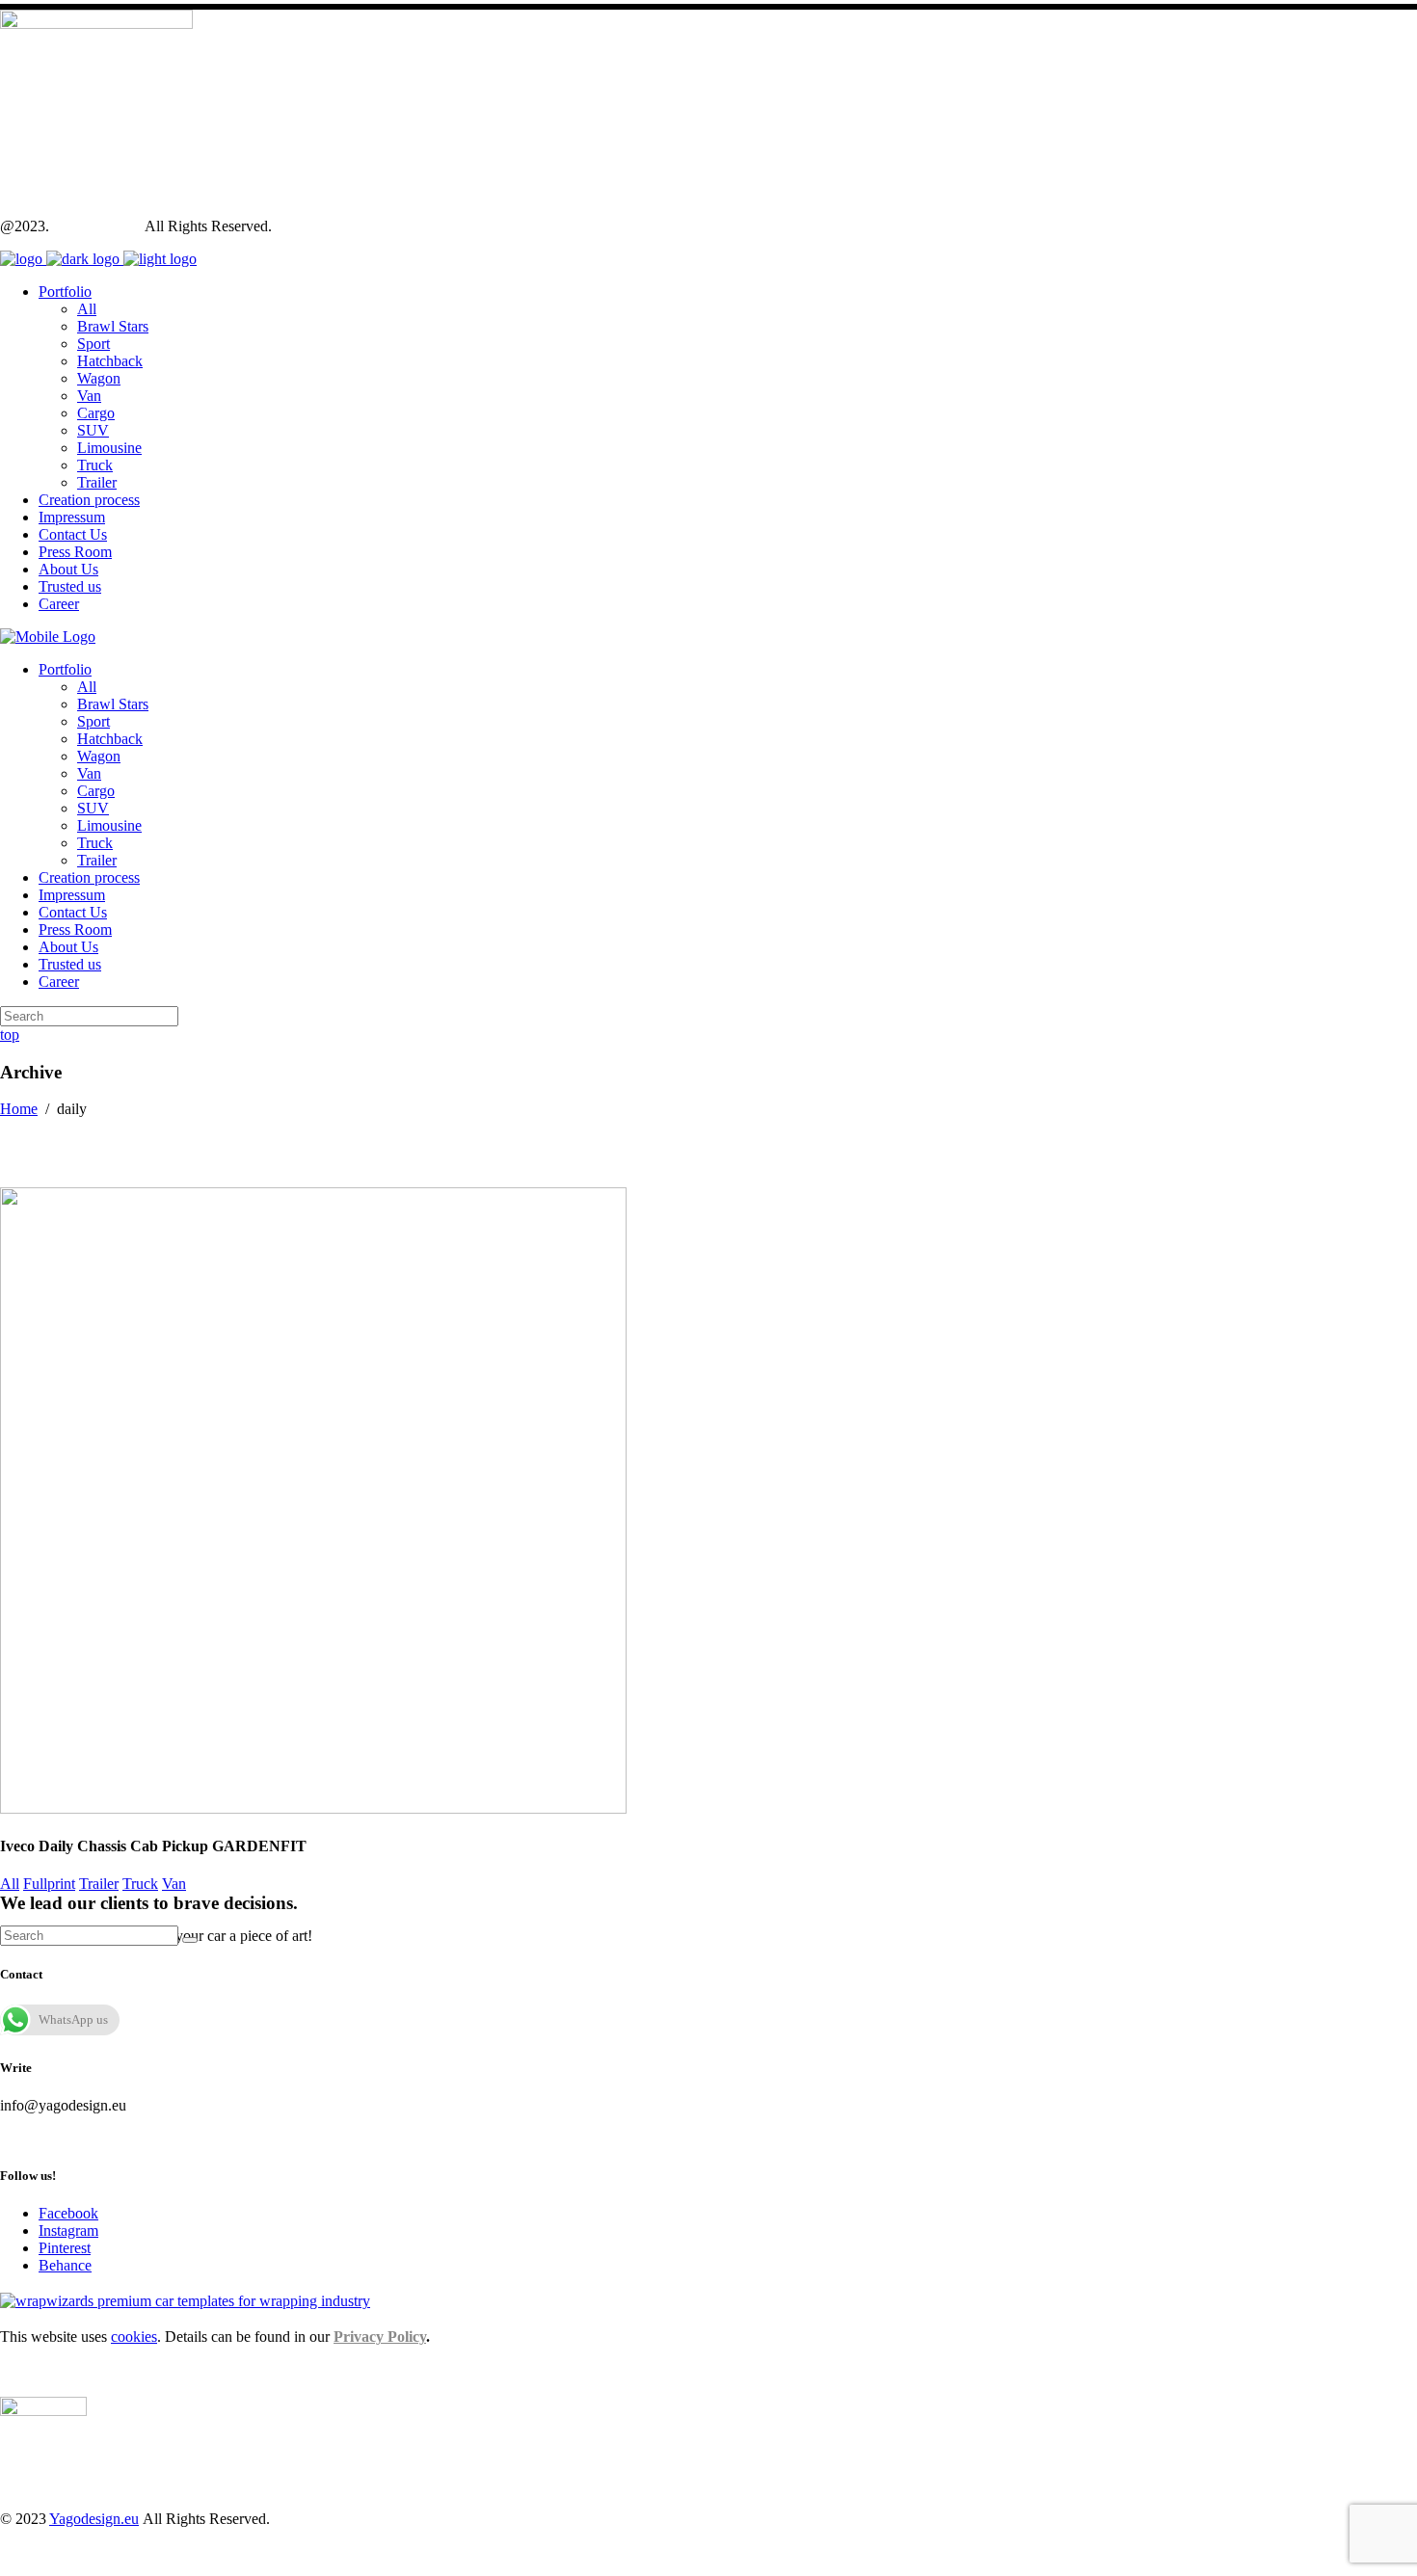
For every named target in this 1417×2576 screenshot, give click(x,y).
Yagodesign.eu (97, 226)
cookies (134, 2337)
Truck (140, 1884)
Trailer (99, 1884)
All (10, 1884)
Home (19, 1109)
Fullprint (49, 1884)
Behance (65, 2265)
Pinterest (65, 2248)
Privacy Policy (380, 2337)
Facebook (68, 2213)
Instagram (68, 2231)
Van (174, 1884)
